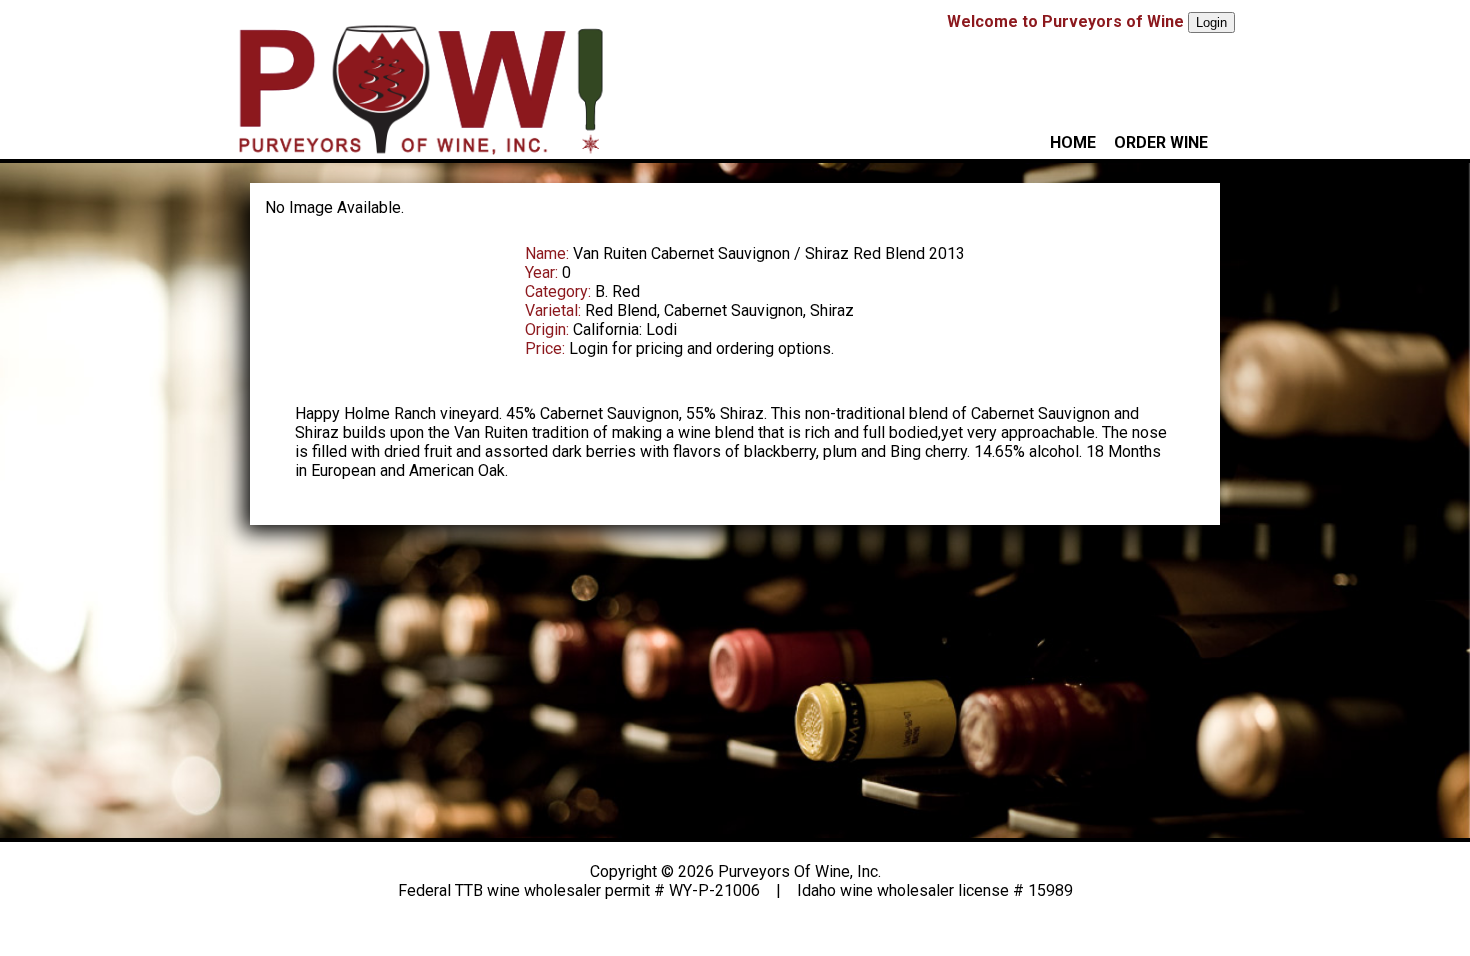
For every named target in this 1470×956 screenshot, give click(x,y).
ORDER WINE (1161, 142)
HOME (1073, 142)
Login (1211, 22)
